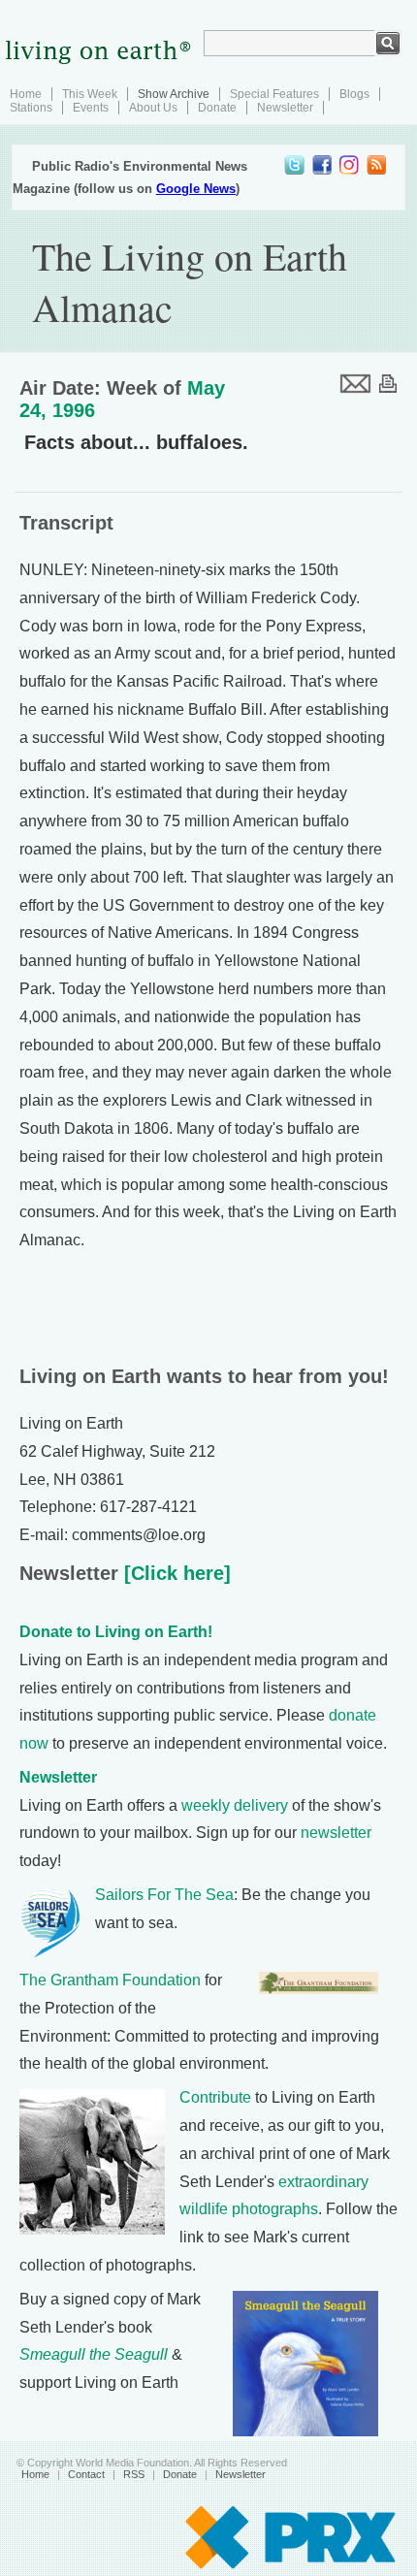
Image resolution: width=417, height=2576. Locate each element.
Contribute (215, 2097)
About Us (153, 108)
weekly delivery (235, 1805)
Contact (86, 2474)
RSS (134, 2474)
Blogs (354, 94)
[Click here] (175, 1573)
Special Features (274, 94)
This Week (90, 94)
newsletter (336, 1833)
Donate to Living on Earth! (116, 1632)
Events (91, 108)
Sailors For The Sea (164, 1895)
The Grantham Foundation (110, 1980)
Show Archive (174, 94)
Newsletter (285, 108)
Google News (196, 189)
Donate (217, 108)
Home (26, 94)
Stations (31, 108)
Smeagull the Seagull (94, 2354)
